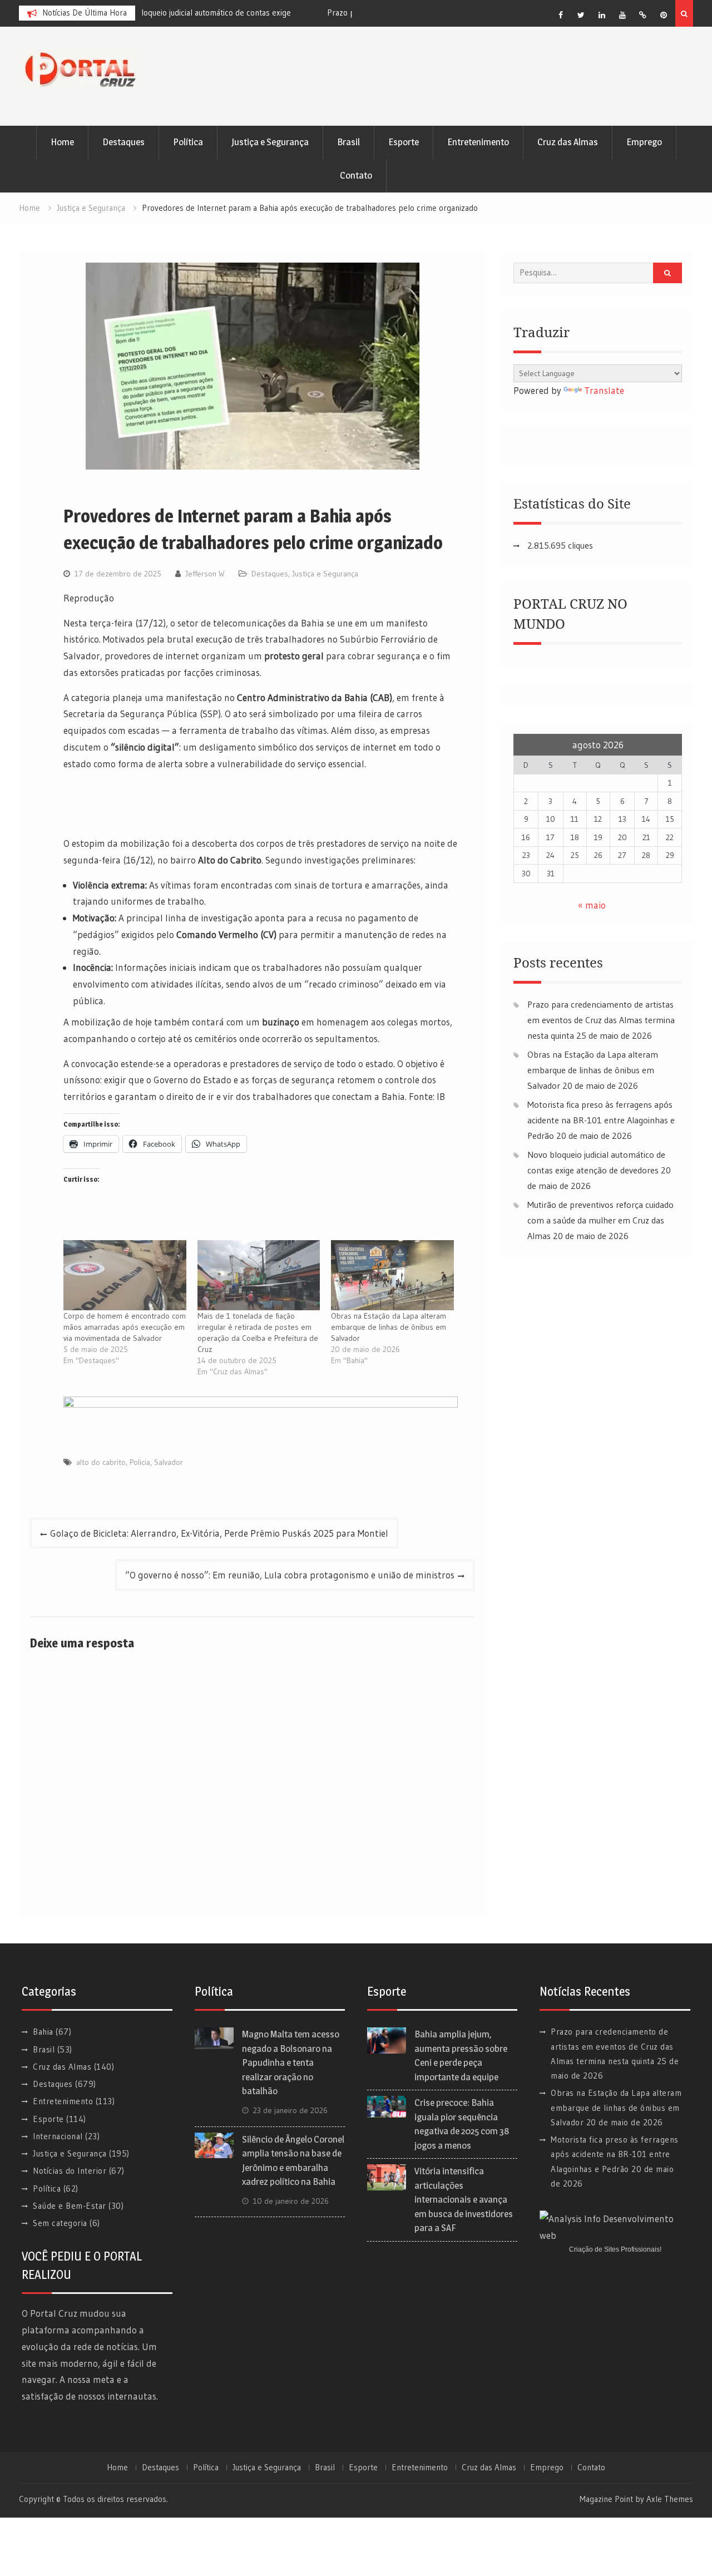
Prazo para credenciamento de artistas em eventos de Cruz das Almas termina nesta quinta (601, 1020)
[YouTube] (622, 15)
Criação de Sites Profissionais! (615, 2249)
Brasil (348, 142)
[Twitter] (581, 15)
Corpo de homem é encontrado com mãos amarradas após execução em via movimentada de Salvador (125, 1327)
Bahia (43, 2032)
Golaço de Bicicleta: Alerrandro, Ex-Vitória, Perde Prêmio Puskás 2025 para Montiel (219, 1533)
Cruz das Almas (568, 142)
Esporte (404, 142)
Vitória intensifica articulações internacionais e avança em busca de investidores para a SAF (464, 2199)
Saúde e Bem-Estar (70, 2206)
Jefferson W (205, 574)
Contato (356, 175)
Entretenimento (478, 142)
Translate (604, 390)
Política (188, 142)
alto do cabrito (101, 1462)
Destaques (123, 142)
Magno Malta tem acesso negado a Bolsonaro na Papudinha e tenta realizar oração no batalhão (291, 2062)
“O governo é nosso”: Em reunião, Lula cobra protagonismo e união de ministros (290, 1575)
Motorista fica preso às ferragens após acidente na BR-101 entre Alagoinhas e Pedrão (601, 1120)
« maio (592, 905)
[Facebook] (561, 15)
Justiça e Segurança (270, 142)
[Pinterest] (664, 15)
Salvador (169, 1462)
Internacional (58, 2136)
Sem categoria (60, 2223)
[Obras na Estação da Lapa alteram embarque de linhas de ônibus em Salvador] (392, 1275)
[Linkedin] (602, 15)
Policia (140, 1462)
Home (62, 142)
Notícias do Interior (70, 2171)
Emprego (644, 142)
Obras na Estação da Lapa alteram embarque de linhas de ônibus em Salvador (389, 1327)
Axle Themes (670, 2499)
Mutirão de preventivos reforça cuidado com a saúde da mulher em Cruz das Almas (600, 1220)
